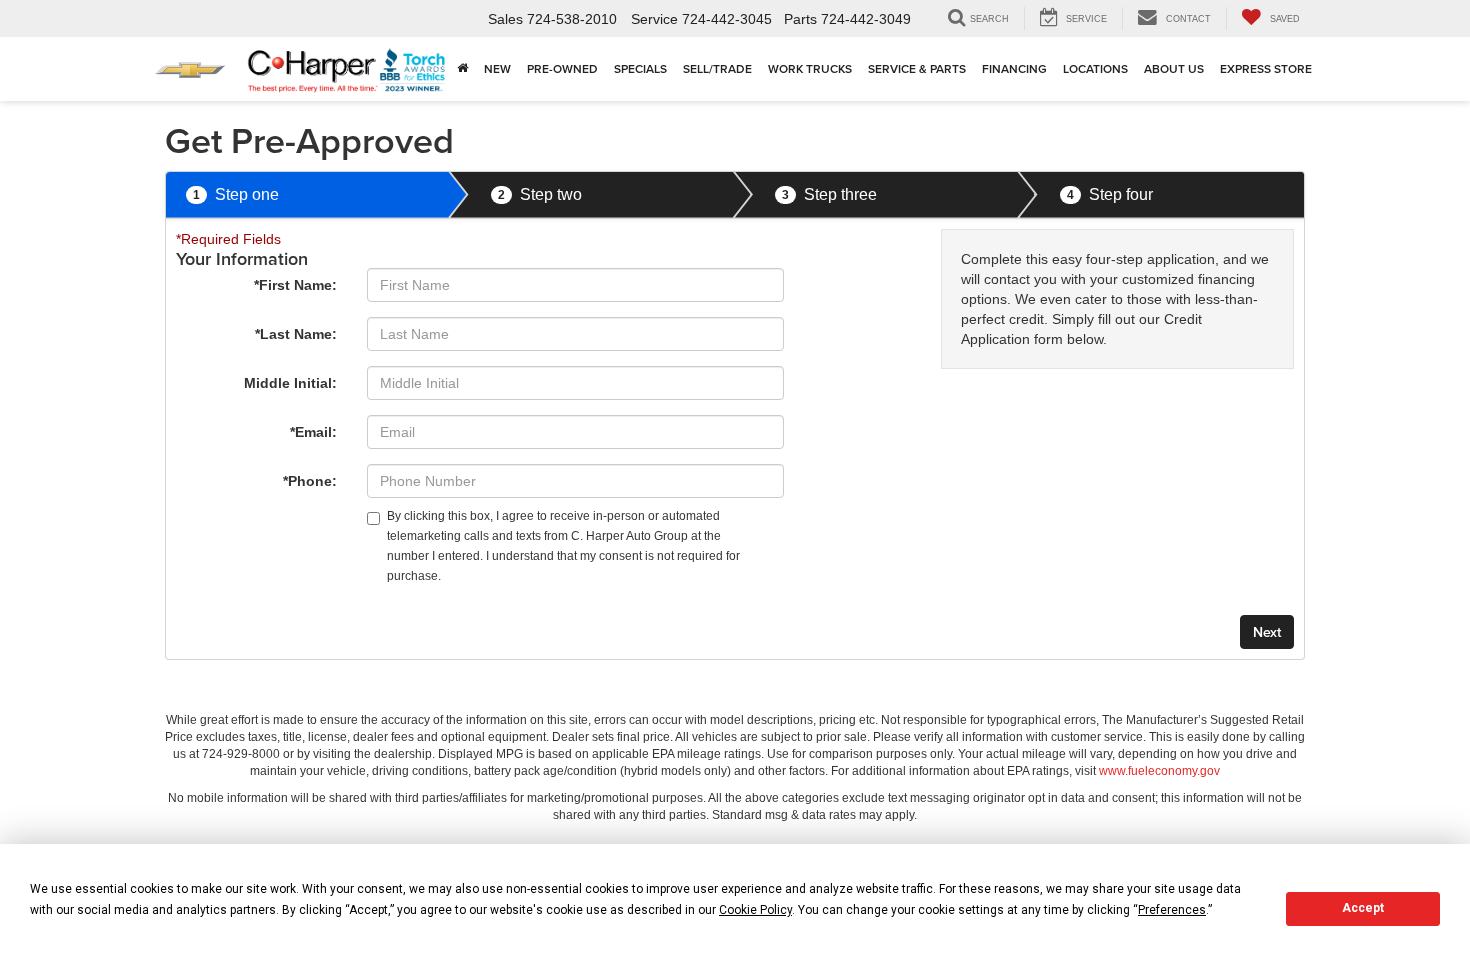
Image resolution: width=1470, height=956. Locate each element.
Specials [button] (640, 68)
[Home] (462, 69)
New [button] (497, 68)
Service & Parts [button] (917, 68)
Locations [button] (1095, 68)
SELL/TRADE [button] (717, 68)
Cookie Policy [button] (755, 910)
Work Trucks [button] (810, 68)
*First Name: (295, 285)
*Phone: (310, 481)
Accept (1363, 908)
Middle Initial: (290, 383)
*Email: (313, 432)
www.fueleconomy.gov (1159, 771)
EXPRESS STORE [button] (1266, 68)
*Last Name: (296, 334)
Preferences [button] (1172, 910)
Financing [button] (1014, 68)
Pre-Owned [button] (562, 68)
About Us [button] (1174, 68)
